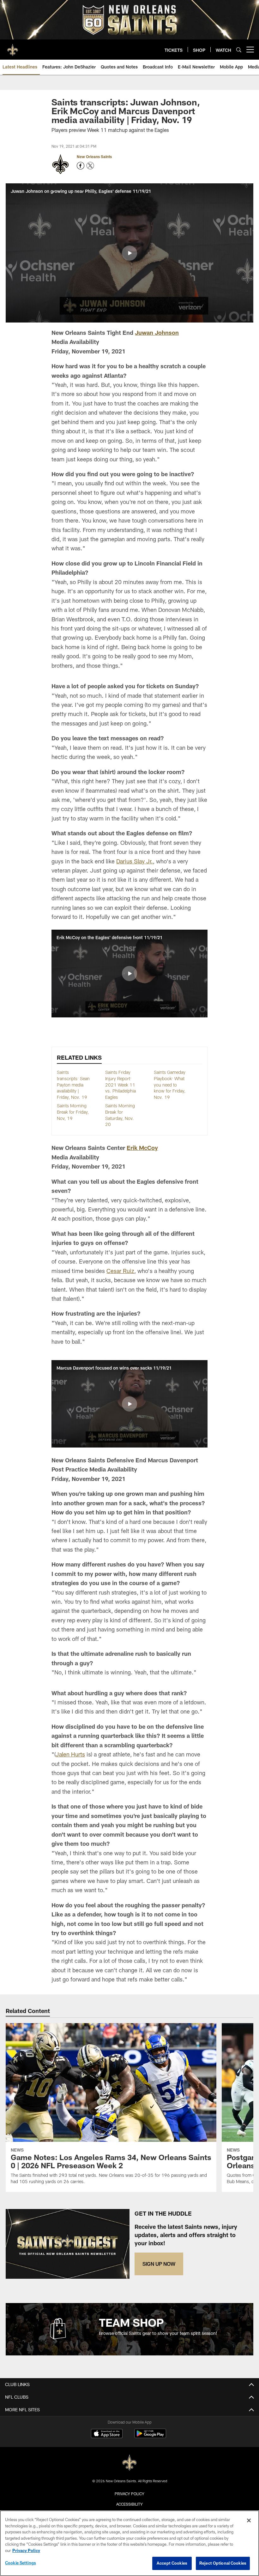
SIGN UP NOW (159, 2264)
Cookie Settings (21, 2563)
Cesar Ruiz (120, 1271)
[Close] (249, 2520)
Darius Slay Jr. (135, 861)
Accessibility (129, 2504)
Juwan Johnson (157, 333)
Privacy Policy (129, 2494)
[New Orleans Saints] (129, 2463)
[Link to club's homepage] (13, 47)
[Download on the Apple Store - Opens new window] (107, 2434)
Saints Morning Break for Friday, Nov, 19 (73, 1112)
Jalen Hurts (70, 1754)
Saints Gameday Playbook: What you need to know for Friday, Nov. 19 (170, 1084)
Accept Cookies (172, 2563)
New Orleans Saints (94, 157)
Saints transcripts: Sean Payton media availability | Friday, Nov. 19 (73, 1084)
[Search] (239, 50)
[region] (129, 2543)
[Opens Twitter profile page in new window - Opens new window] (90, 166)
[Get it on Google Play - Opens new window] (150, 2437)
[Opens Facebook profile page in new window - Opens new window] (81, 166)
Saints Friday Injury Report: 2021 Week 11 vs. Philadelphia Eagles (120, 1084)
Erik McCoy (142, 1148)
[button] (129, 253)
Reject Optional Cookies (223, 2563)
